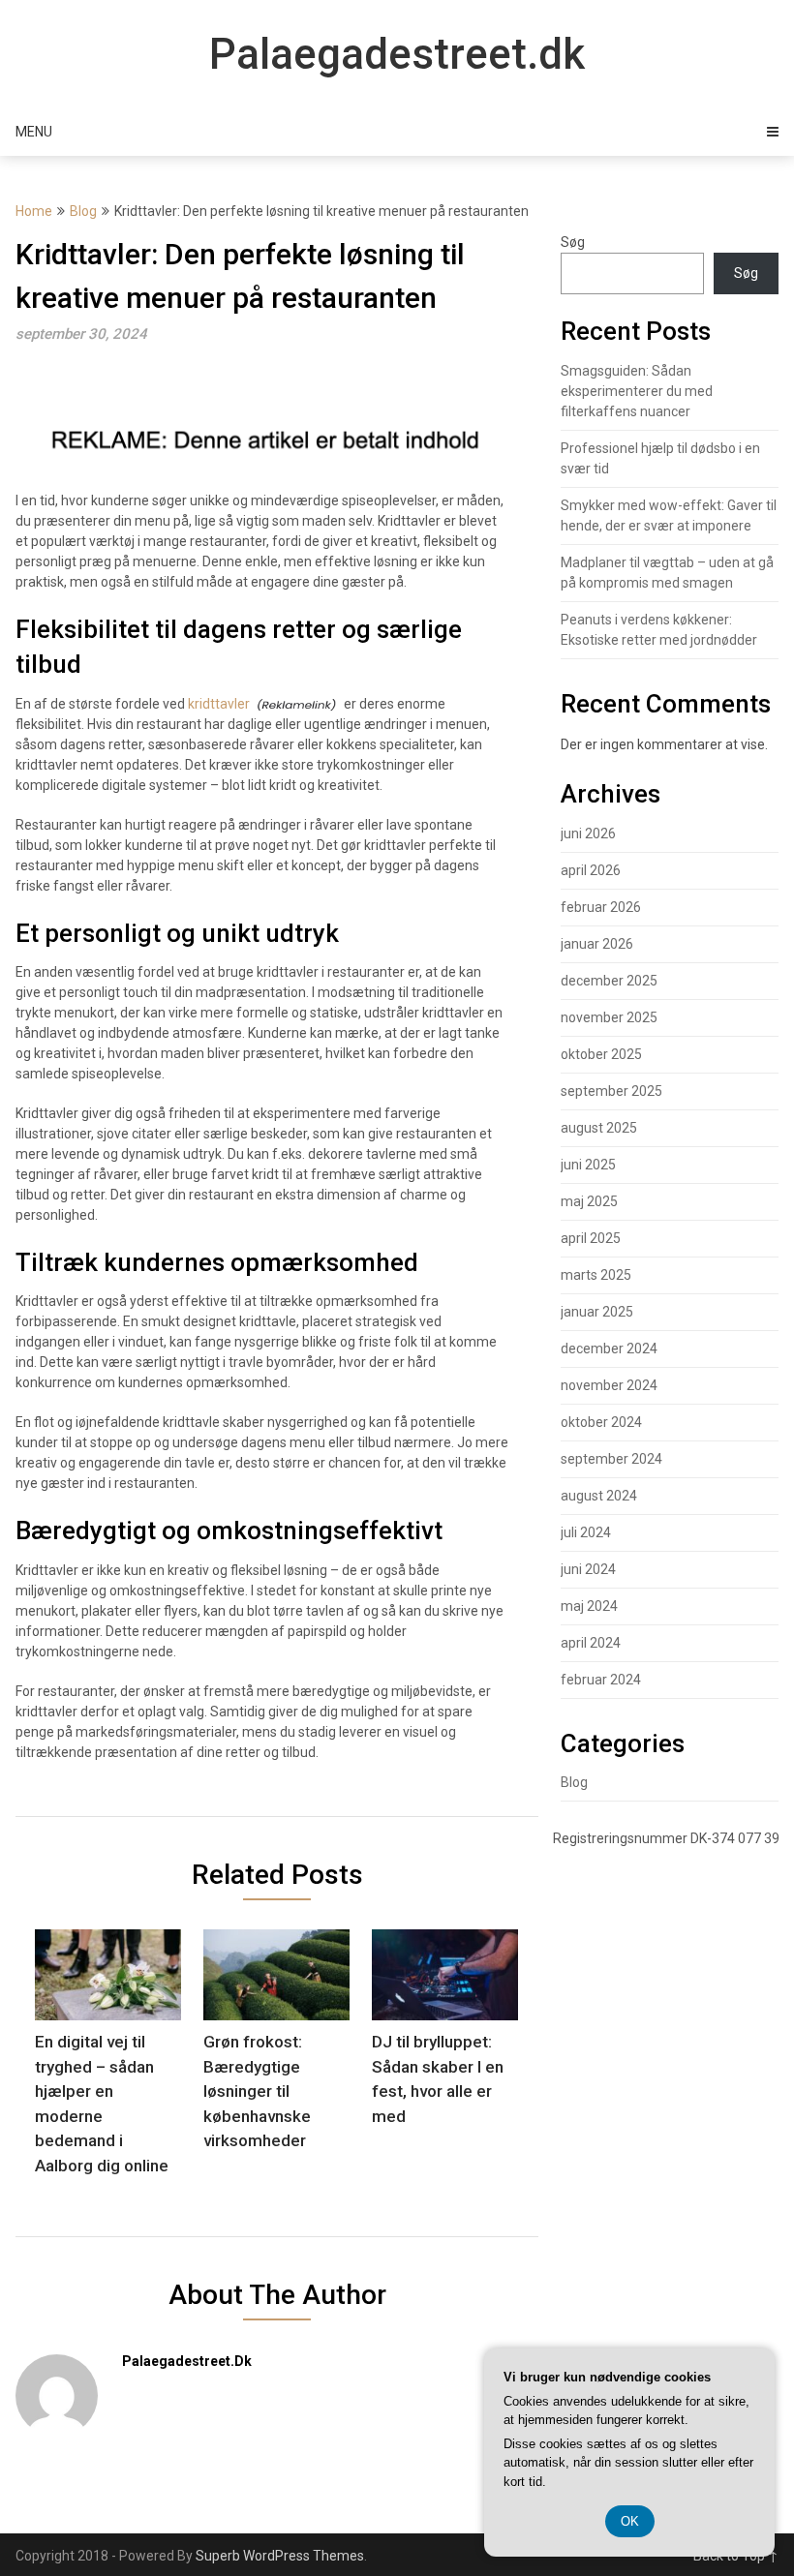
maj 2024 (589, 1606)
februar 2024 (601, 1680)
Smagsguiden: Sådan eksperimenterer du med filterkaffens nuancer (637, 391)
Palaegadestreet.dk (397, 54)
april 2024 (591, 1643)
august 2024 (599, 1496)
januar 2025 (597, 1312)
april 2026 (591, 870)
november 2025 (609, 1017)
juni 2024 (588, 1569)
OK (630, 2521)
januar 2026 (597, 944)
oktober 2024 (601, 1422)
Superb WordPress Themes (280, 2556)
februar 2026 (601, 907)
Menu (34, 132)
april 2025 (591, 1238)
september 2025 (611, 1091)
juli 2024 (586, 1532)
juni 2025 (588, 1165)
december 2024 (609, 1349)
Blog (83, 211)
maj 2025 (589, 1201)
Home (34, 211)
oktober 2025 (601, 1054)
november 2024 (609, 1385)
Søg (573, 242)
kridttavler (219, 704)
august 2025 (599, 1128)
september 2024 (611, 1459)
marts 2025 (596, 1275)
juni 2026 (588, 833)
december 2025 (609, 981)
